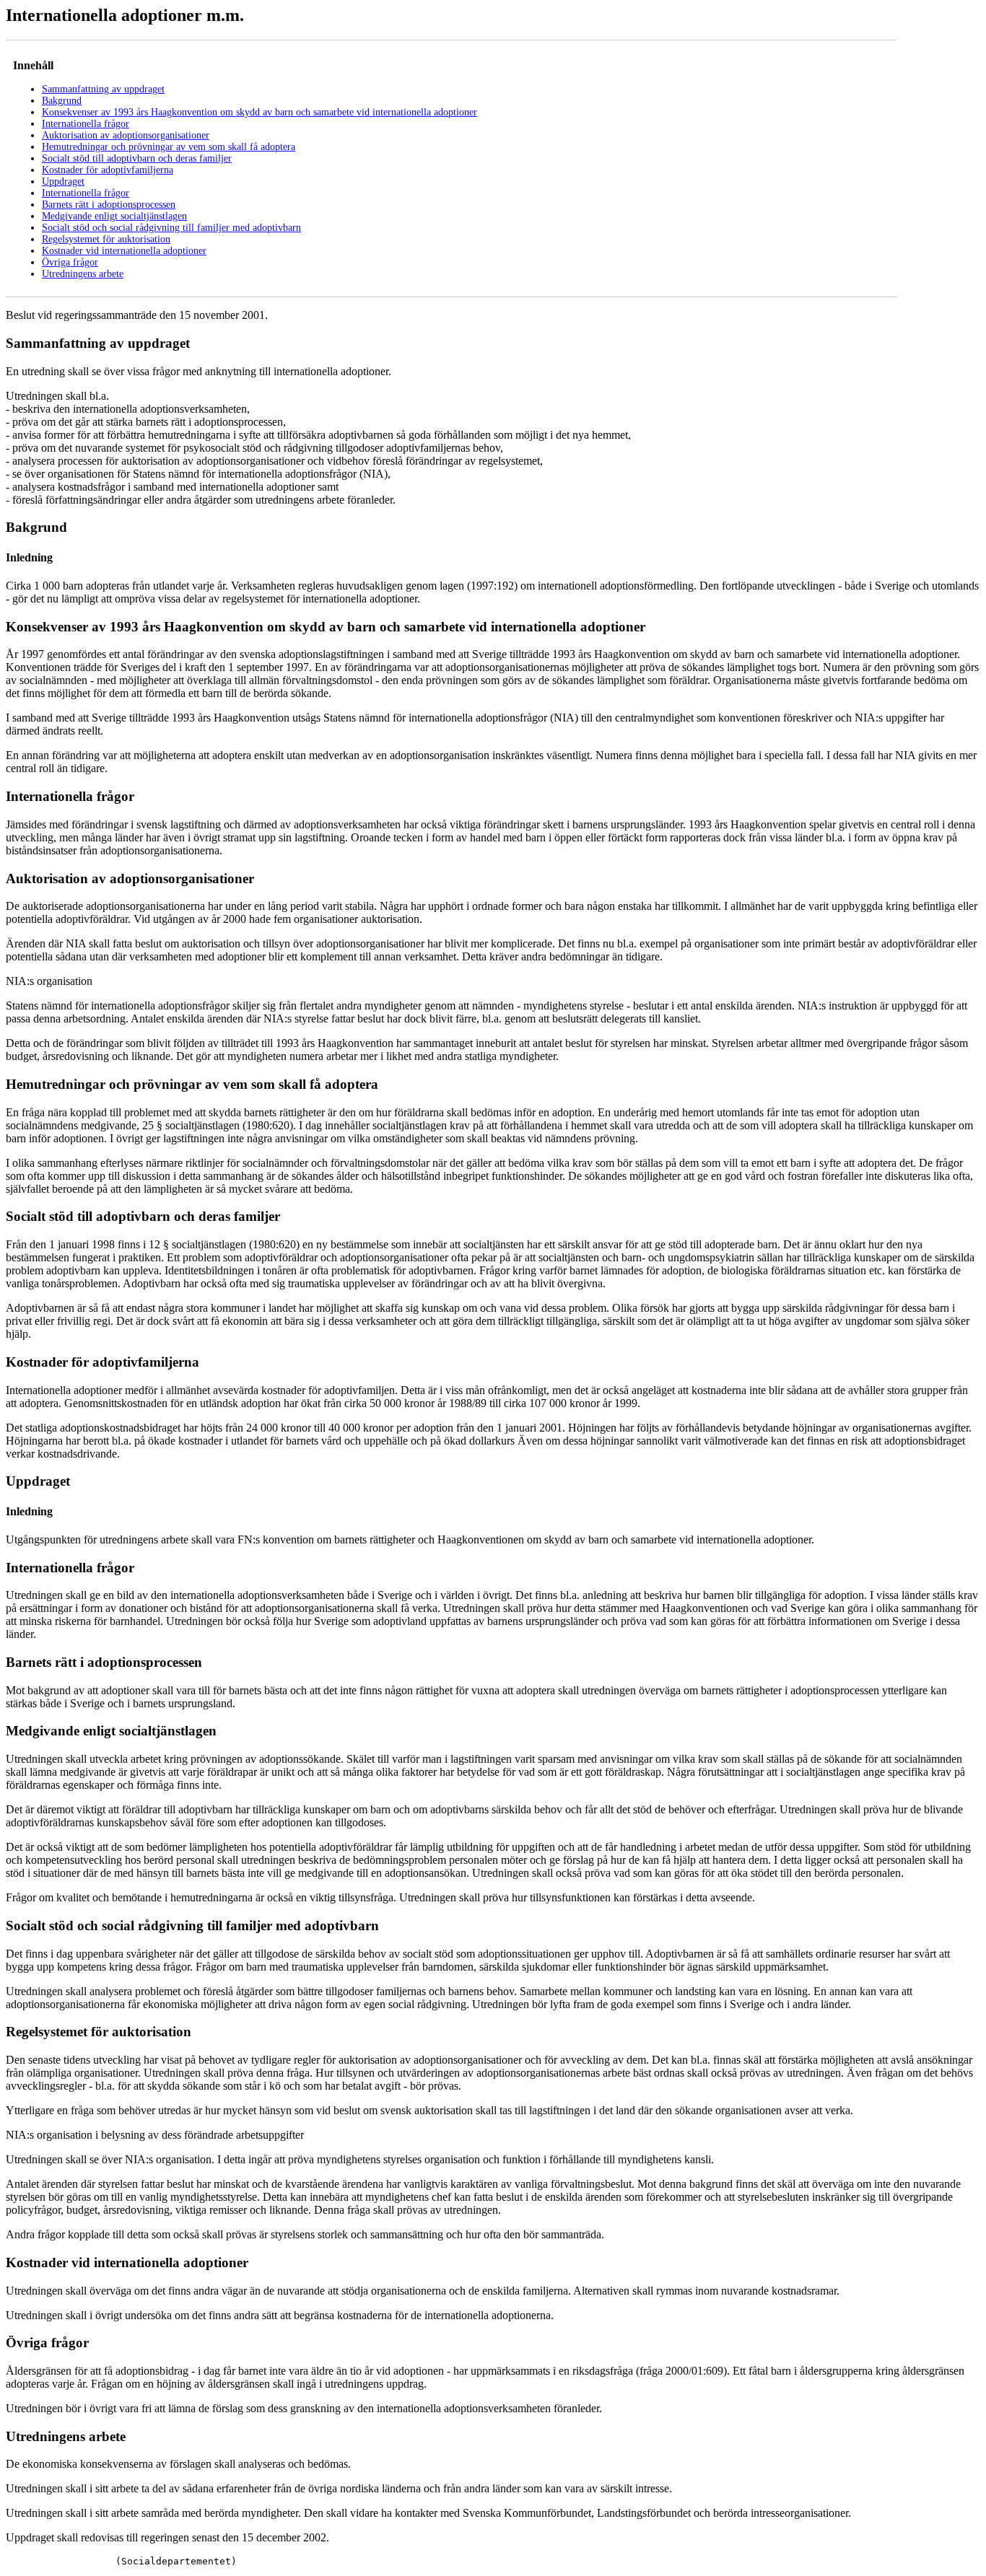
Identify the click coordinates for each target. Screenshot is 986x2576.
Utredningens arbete (83, 274)
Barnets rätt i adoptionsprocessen (109, 205)
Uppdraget (63, 181)
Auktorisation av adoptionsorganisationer (126, 135)
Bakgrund (62, 101)
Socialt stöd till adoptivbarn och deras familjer (137, 158)
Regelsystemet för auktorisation (106, 239)
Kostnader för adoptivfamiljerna (108, 170)
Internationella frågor (86, 124)
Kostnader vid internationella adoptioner (124, 251)
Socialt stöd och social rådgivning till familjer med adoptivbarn (171, 228)
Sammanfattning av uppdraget (103, 89)
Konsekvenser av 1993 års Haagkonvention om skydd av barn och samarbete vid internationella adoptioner (259, 112)
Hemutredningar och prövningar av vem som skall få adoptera (169, 147)
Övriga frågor (70, 262)
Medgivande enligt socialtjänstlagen (114, 216)
